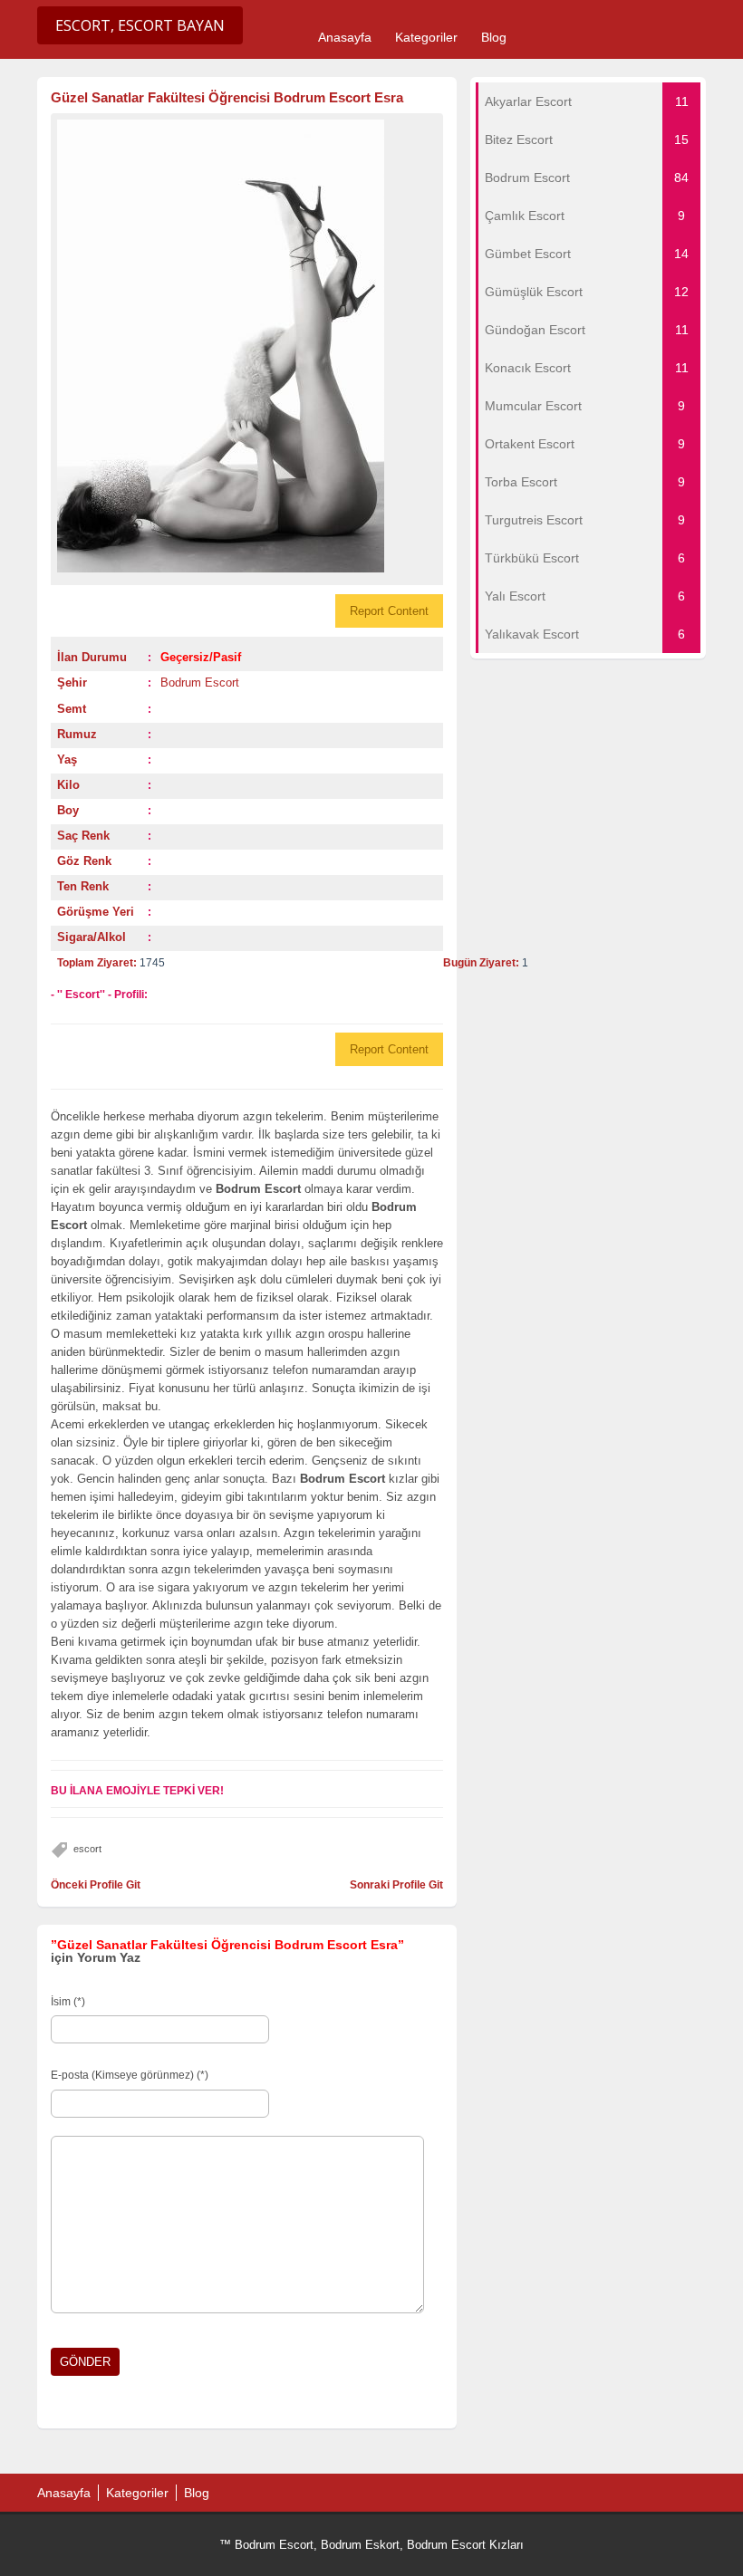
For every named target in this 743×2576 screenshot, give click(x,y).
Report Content (389, 611)
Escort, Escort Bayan (140, 25)
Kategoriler (426, 37)
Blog (494, 37)
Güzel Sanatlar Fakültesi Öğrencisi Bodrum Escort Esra (227, 97)
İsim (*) (68, 2002)
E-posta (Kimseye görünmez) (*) (130, 2075)
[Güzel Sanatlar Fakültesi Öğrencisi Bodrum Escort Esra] (247, 346)
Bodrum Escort (200, 682)
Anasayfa (345, 37)
